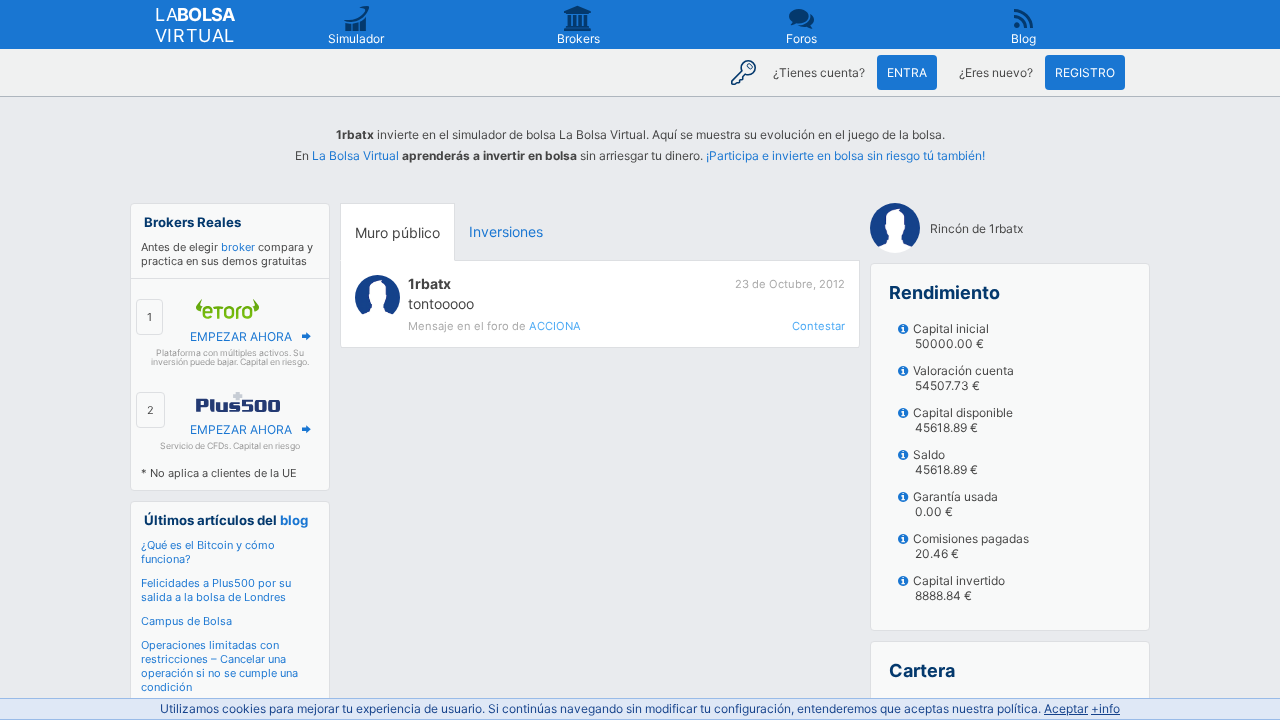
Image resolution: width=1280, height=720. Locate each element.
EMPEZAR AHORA (241, 336)
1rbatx (429, 283)
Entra (907, 72)
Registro (1085, 72)
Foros (801, 38)
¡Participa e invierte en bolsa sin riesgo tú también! (845, 155)
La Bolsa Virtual (355, 155)
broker (238, 247)
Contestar (818, 326)
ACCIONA (555, 326)
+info (1105, 708)
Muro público (397, 232)
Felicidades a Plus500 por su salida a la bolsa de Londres (216, 590)
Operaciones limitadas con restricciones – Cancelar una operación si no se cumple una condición (219, 666)
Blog (1023, 38)
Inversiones (506, 231)
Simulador (356, 38)
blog (294, 520)
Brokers (578, 38)
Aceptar (1066, 708)
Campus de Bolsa (186, 621)
